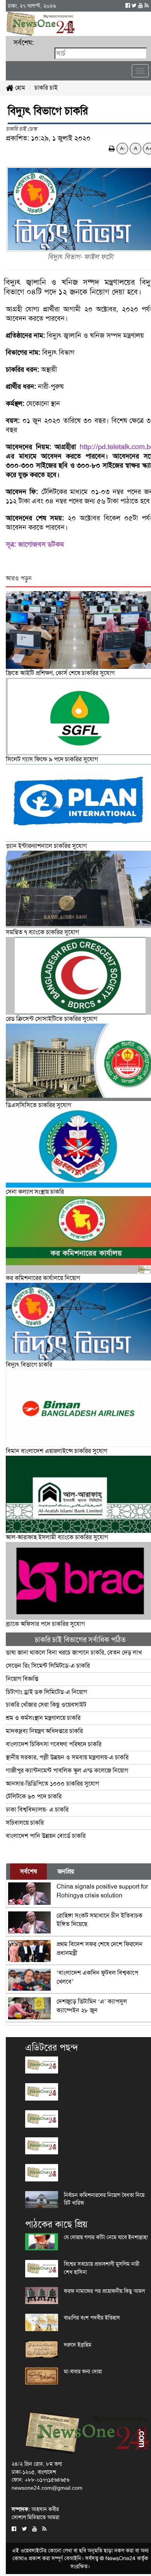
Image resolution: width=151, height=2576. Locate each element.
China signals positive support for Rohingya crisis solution (102, 1891)
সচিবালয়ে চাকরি (25, 1823)
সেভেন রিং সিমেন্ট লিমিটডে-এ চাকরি (49, 1666)
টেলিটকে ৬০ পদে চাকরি (34, 1796)
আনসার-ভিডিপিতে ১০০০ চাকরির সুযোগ (52, 1784)
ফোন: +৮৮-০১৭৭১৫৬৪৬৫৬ (40, 2480)
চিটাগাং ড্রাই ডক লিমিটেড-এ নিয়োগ (46, 1692)
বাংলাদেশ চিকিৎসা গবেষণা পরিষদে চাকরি (54, 1744)
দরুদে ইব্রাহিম (78, 2345)
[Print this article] (112, 148)
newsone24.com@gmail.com (47, 2488)
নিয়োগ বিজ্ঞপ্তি (22, 1679)
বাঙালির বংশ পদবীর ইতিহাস (92, 2318)
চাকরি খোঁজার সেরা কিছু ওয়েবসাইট (46, 1705)
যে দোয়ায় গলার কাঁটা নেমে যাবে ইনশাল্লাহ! (106, 2237)
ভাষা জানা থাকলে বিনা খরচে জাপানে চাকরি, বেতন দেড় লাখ (75, 1652)
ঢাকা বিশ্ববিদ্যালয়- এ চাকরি (37, 1809)
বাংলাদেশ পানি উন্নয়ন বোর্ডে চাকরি (46, 1836)
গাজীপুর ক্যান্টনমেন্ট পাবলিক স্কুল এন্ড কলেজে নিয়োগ (67, 1770)
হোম (19, 88)
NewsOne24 (120, 2558)
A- (123, 148)
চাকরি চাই (46, 88)
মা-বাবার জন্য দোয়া (83, 2371)
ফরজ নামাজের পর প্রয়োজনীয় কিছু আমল (104, 2291)
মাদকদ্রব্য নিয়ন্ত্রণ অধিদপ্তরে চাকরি (44, 1731)
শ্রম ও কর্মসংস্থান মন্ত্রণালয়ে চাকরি (43, 1718)
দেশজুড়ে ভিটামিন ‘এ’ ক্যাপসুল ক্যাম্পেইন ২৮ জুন (92, 2006)
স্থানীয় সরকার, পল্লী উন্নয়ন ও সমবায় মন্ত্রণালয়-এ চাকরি (67, 1757)
